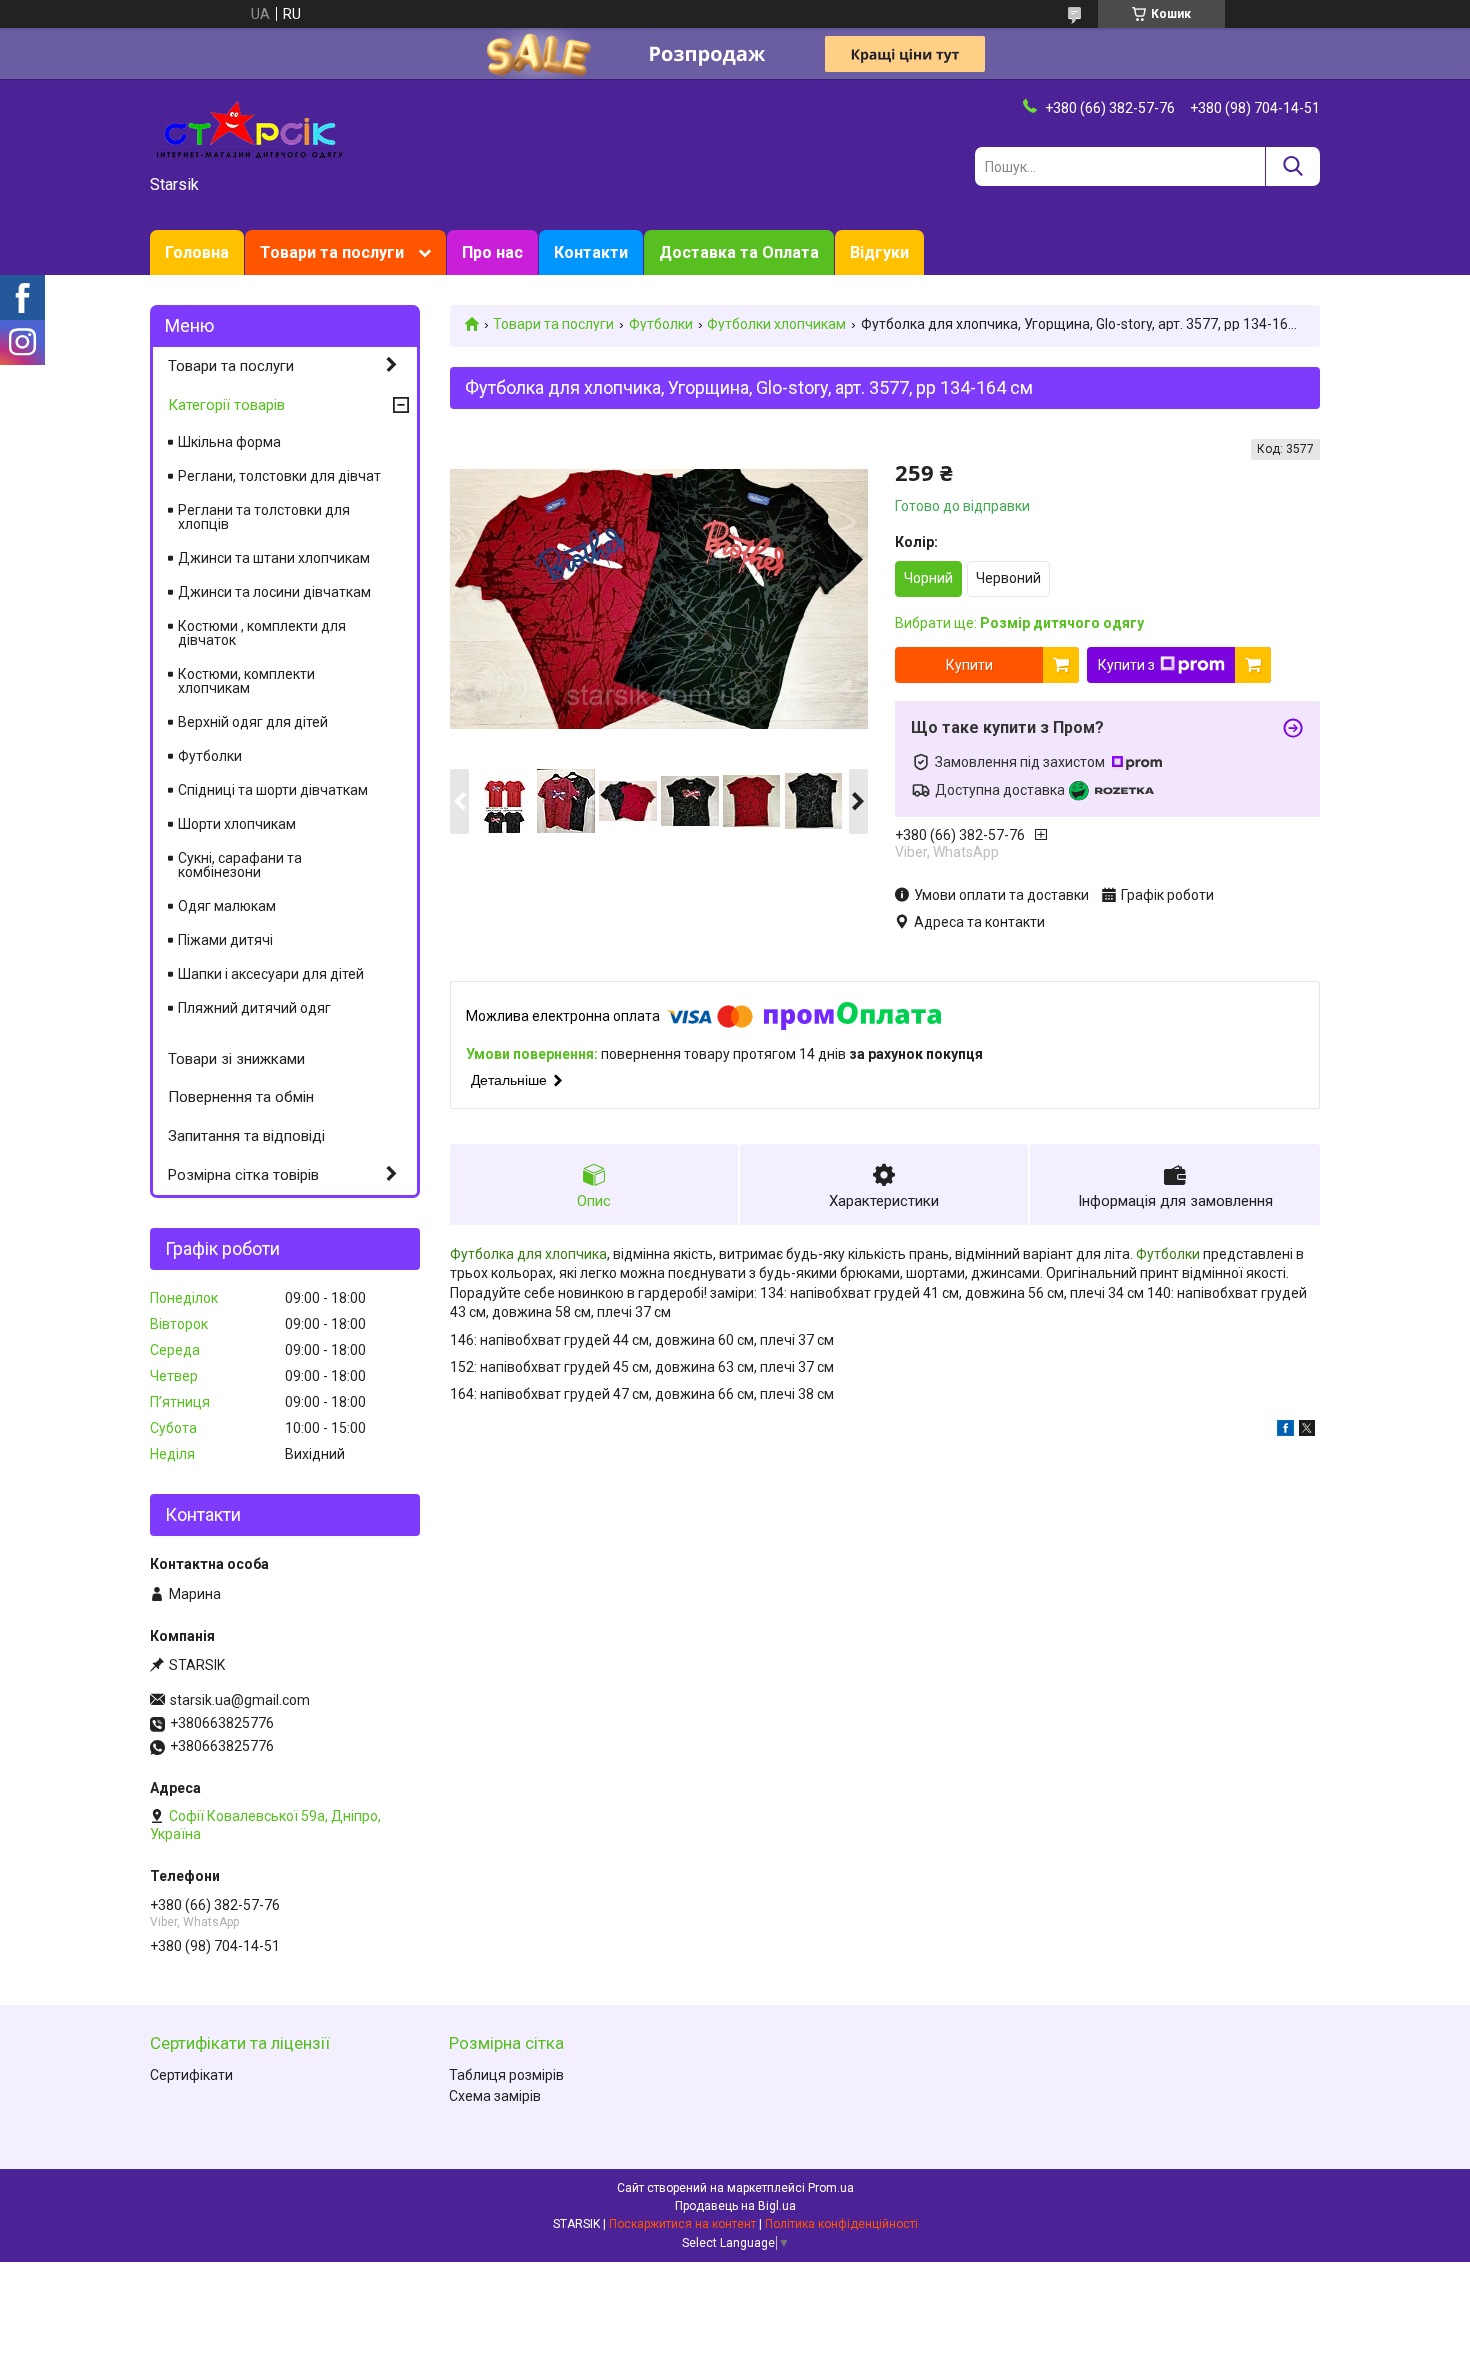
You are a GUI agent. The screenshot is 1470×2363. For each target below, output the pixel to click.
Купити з (1126, 665)
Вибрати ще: (1019, 623)
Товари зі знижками (236, 1059)
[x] (1307, 1431)
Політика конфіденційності (841, 2224)
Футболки (661, 324)
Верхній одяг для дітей (253, 722)
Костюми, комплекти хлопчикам (246, 681)
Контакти (591, 252)
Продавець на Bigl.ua (735, 2206)
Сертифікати (191, 2075)
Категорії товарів (226, 405)
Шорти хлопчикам (237, 824)
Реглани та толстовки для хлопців (264, 517)
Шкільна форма (229, 442)
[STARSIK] (250, 128)
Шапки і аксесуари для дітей (271, 974)
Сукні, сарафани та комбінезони (240, 865)
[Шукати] (1292, 166)
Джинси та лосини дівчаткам (274, 592)
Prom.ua (831, 2188)
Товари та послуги (332, 252)
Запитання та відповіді (246, 1136)
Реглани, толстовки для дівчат (279, 476)
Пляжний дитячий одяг (254, 1008)
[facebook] (1285, 1431)
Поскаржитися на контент (682, 2224)
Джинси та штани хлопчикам (274, 558)
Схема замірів (495, 2096)
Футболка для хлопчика (528, 1254)
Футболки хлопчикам (776, 324)
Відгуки (879, 252)
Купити (969, 665)
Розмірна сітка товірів (243, 1175)
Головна (197, 252)
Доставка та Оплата (739, 252)
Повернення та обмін (241, 1097)
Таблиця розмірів (506, 2075)
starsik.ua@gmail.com (240, 1700)
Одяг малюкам (227, 906)
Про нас (492, 252)
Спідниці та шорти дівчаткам (273, 790)
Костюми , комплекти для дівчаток (262, 633)
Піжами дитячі (225, 940)
